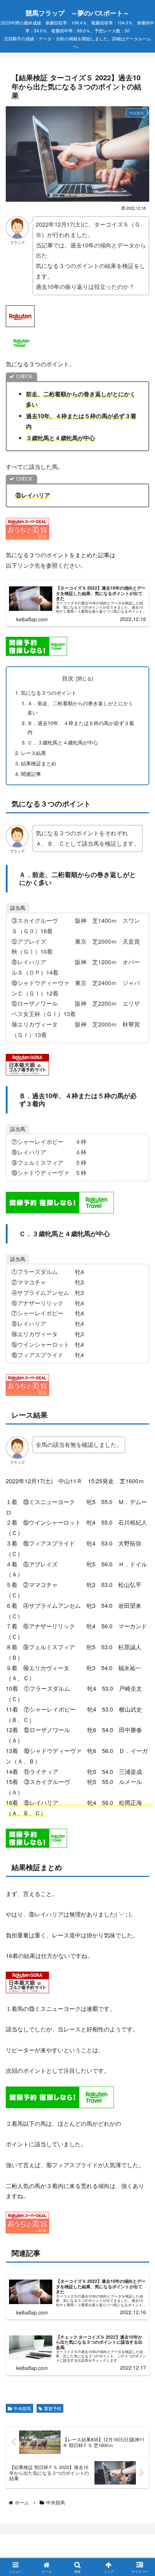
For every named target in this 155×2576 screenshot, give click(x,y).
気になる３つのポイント (49, 692)
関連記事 (31, 773)
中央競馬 (22, 2408)
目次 (68, 678)
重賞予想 (53, 2408)
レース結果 (34, 753)
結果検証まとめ (39, 763)
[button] (138, 1558)
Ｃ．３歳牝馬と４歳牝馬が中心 (63, 742)
